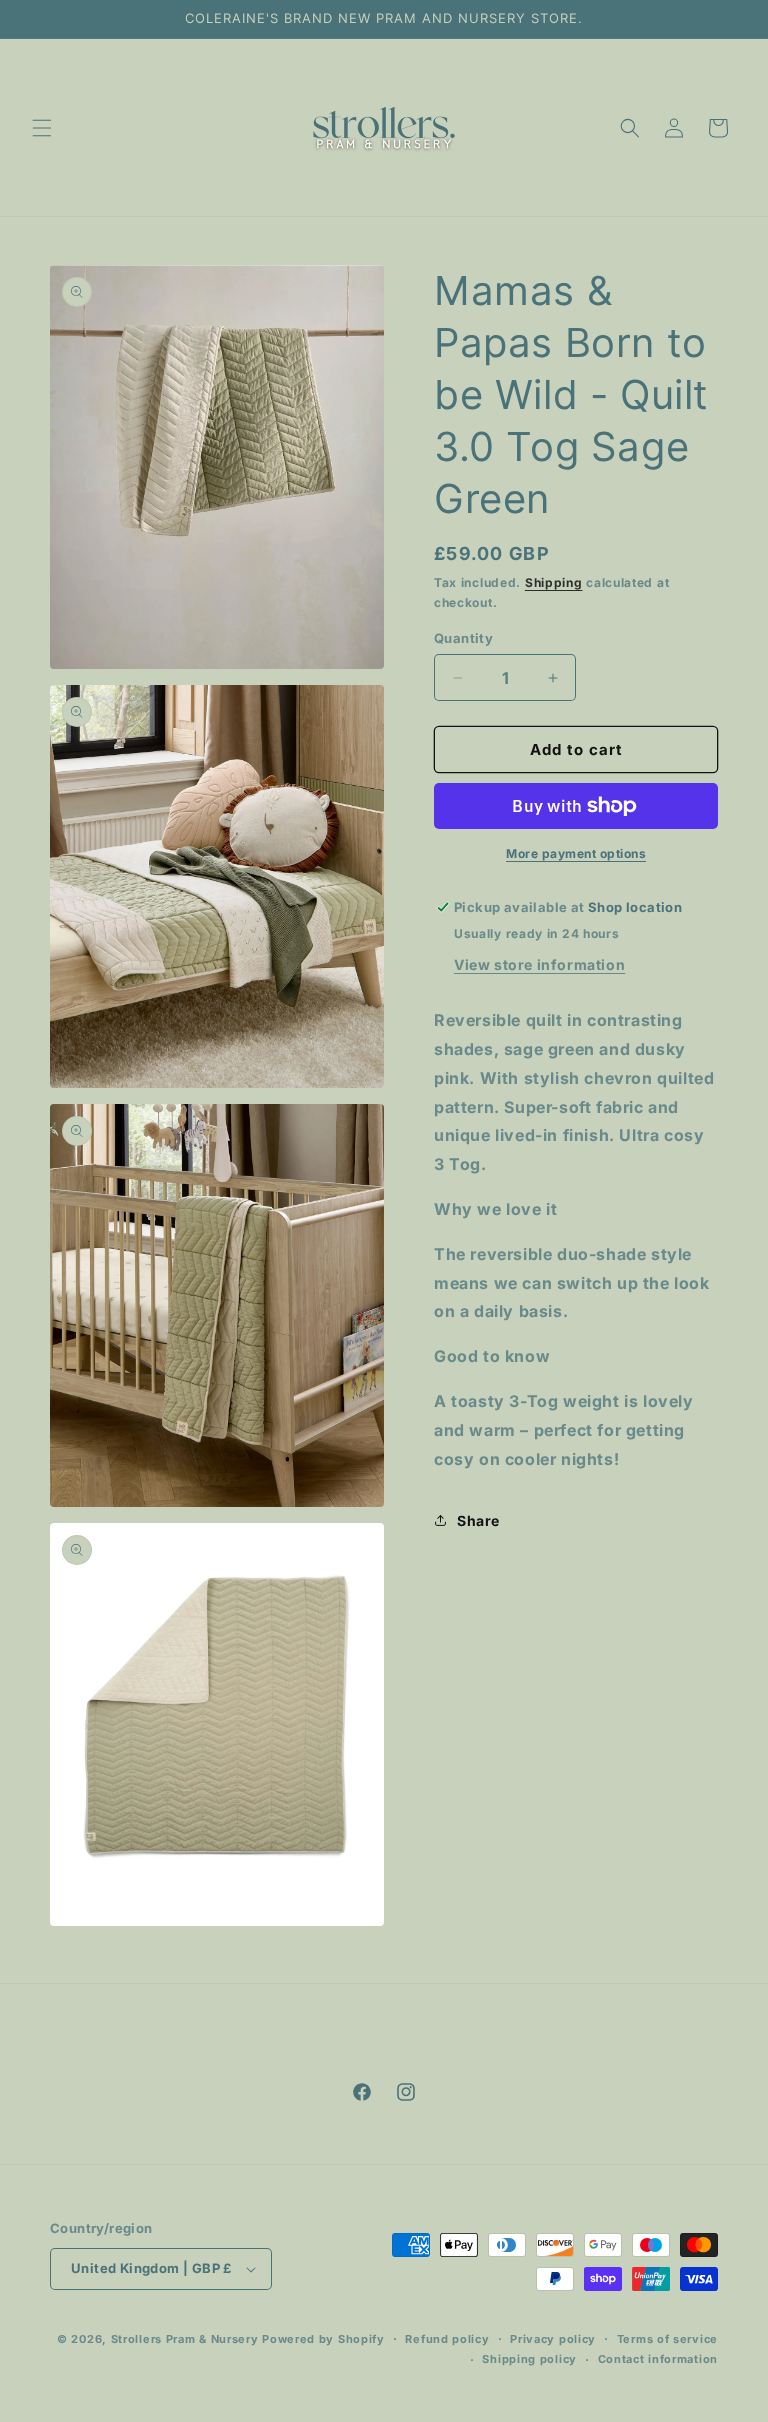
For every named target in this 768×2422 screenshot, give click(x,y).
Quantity (463, 638)
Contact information (658, 2359)
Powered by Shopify (323, 2339)
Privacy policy (553, 2339)
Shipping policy (529, 2359)
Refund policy (447, 2339)
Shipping (554, 582)
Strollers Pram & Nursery (185, 2339)
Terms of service (667, 2339)
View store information (539, 964)
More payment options (576, 853)
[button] (42, 128)
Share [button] (478, 1520)
